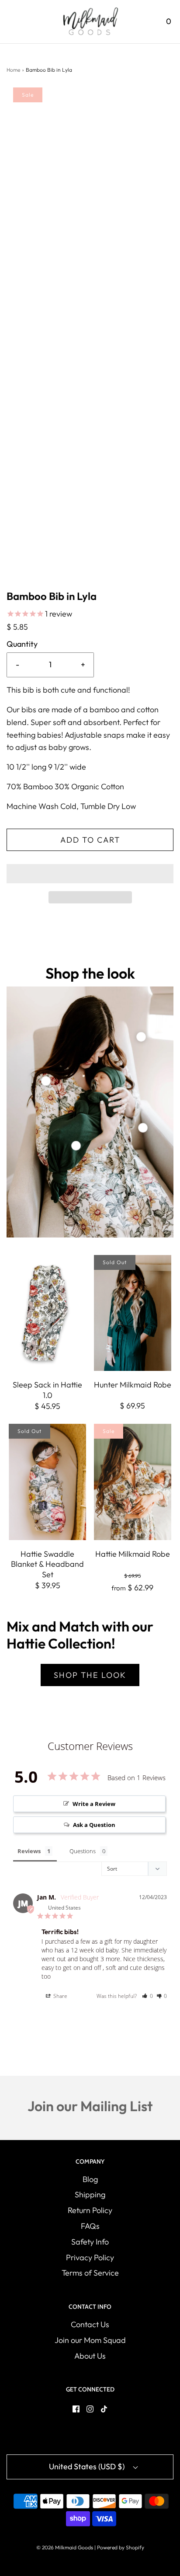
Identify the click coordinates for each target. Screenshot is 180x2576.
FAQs (90, 2226)
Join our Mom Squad (90, 2340)
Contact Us (90, 2324)
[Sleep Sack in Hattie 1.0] (47, 1313)
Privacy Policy (90, 2257)
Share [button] (60, 1996)
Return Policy (90, 2210)
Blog (90, 2179)
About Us (90, 2356)
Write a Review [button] (94, 1804)
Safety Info (90, 2242)
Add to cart (90, 840)
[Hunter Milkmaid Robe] (133, 1313)
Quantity (22, 644)
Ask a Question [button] (94, 1825)
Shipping (90, 2194)
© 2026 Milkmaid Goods (65, 2547)
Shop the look (90, 1675)
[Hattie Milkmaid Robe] (133, 1482)
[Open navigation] (12, 22)
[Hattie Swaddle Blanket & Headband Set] (47, 1482)
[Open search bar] (144, 22)
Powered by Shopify (121, 2547)
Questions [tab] (83, 1851)
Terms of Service (90, 2273)
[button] (90, 874)
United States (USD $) (88, 2466)
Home (13, 70)
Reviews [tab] (29, 1851)
